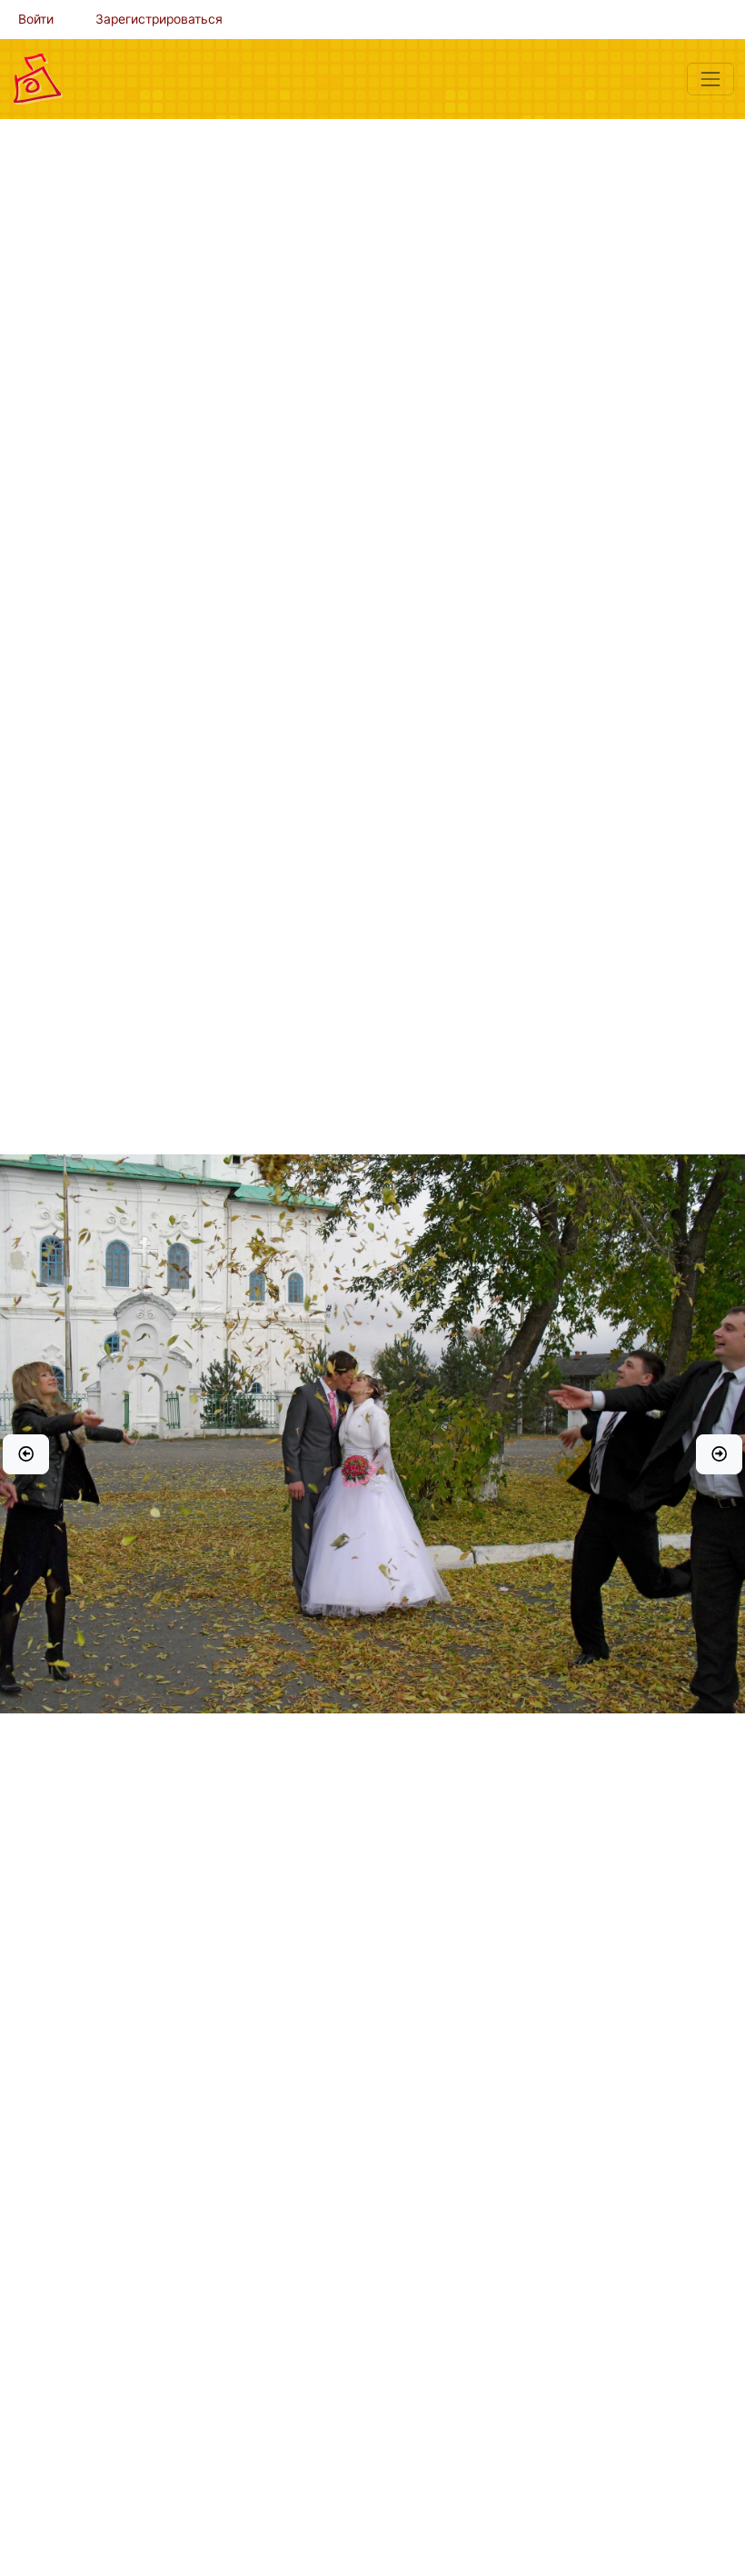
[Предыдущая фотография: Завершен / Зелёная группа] (26, 1454)
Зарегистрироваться (159, 19)
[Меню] (710, 79)
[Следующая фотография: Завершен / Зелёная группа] (719, 1454)
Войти (36, 19)
